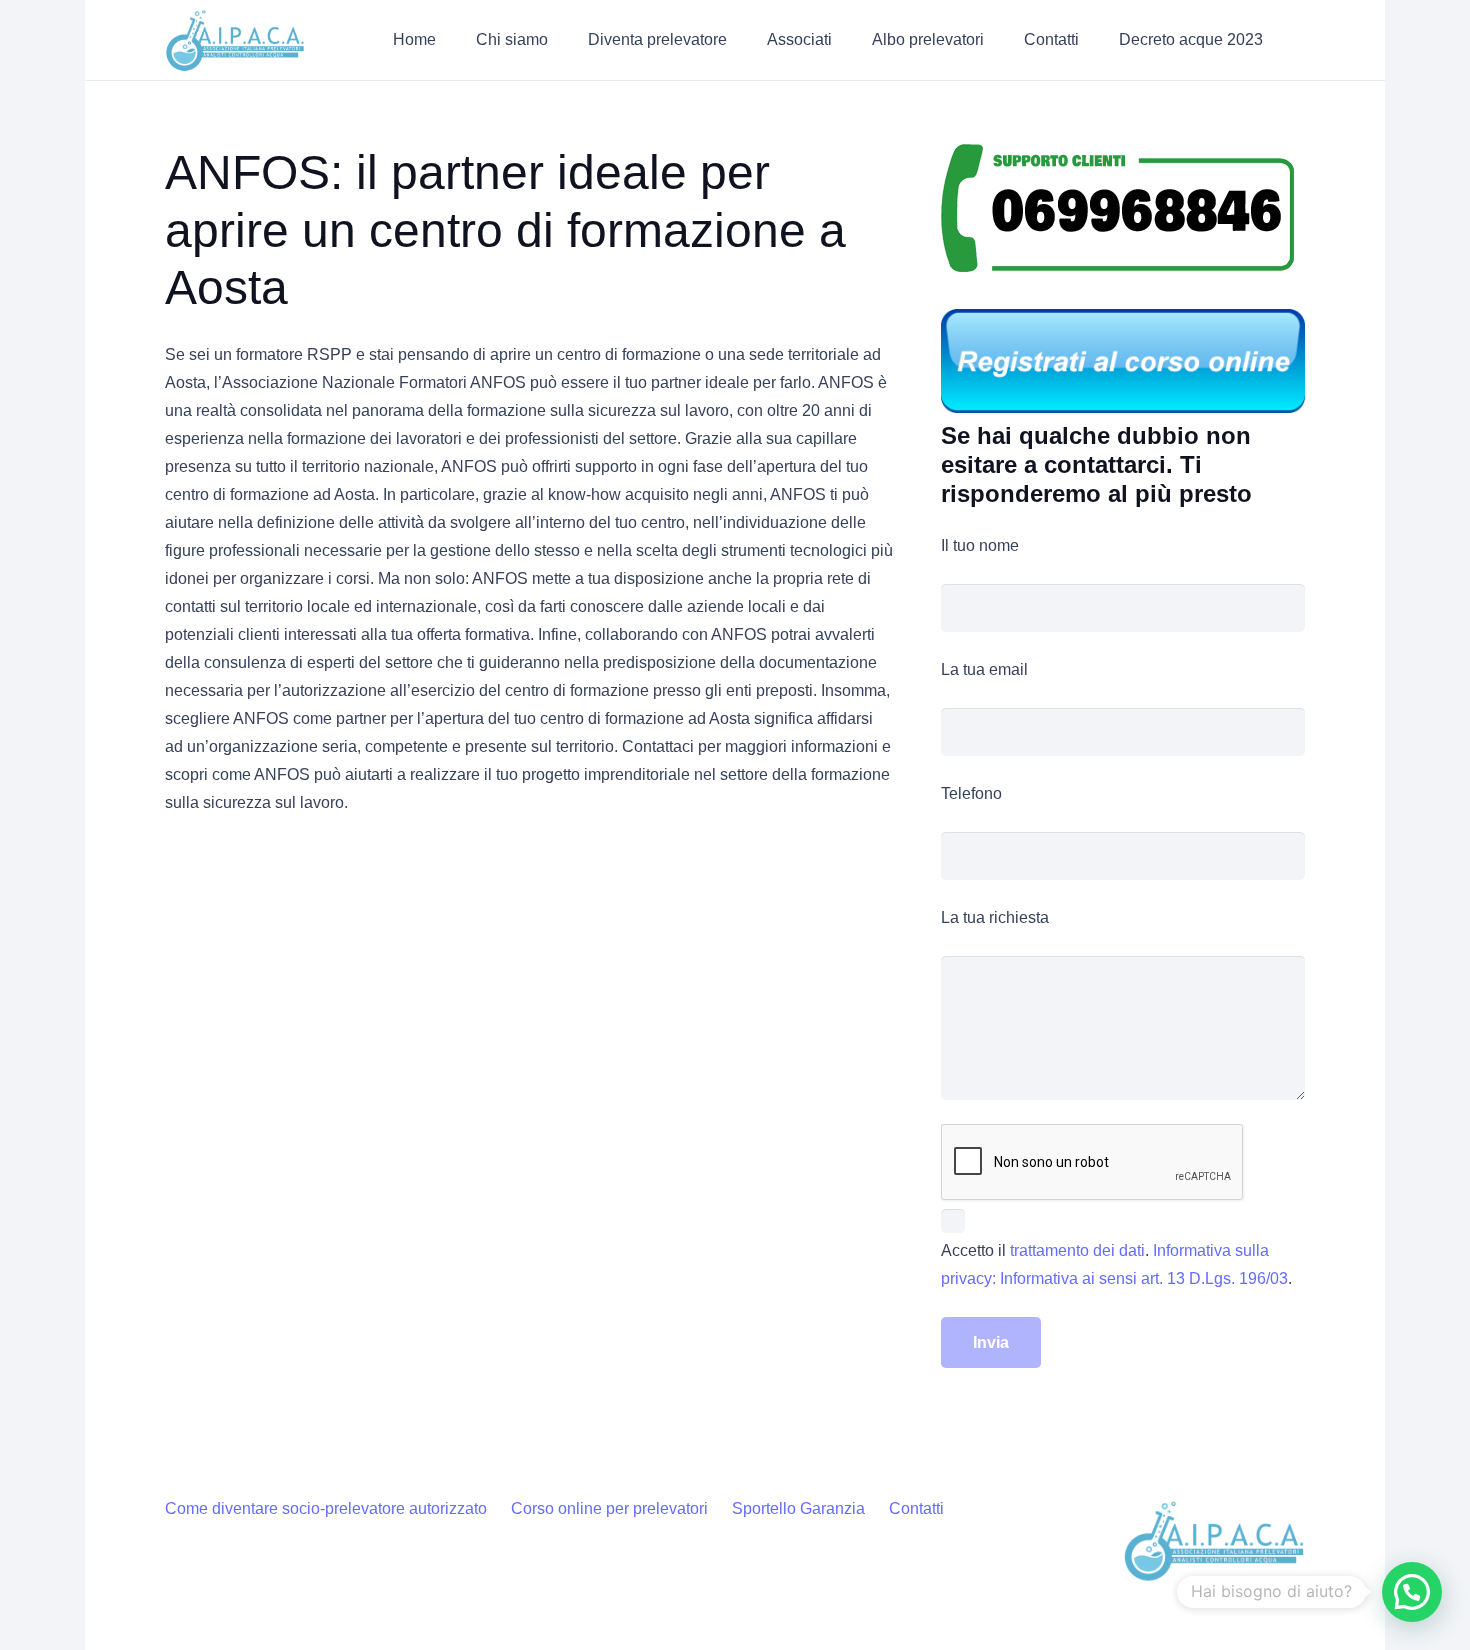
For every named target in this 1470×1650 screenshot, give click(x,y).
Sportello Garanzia (798, 1508)
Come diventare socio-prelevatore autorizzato (326, 1508)
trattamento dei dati (1077, 1250)
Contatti (916, 1508)
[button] (562, 39)
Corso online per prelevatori (609, 1508)
